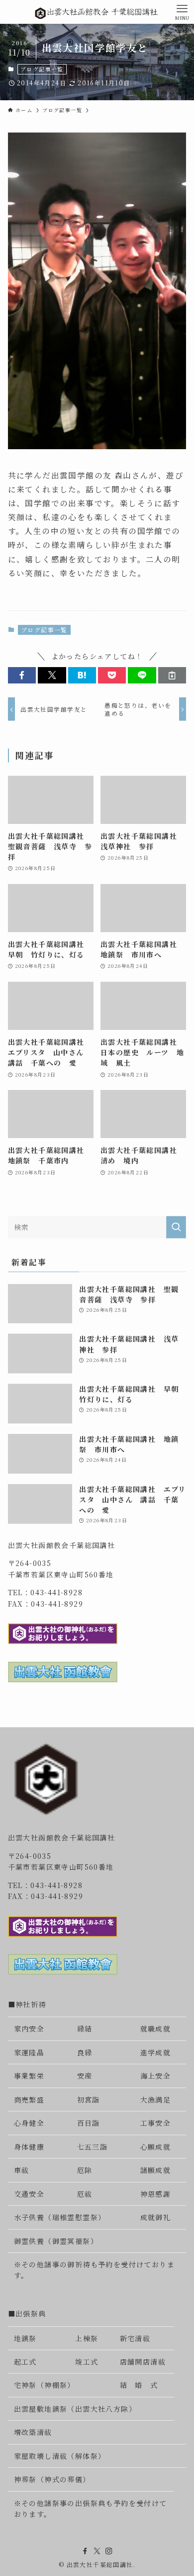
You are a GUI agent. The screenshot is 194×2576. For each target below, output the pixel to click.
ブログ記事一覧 (42, 69)
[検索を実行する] (176, 1227)
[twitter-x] (97, 2551)
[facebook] (85, 2551)
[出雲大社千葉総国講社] (97, 12)
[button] (22, 676)
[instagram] (109, 2551)
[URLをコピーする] (172, 676)
